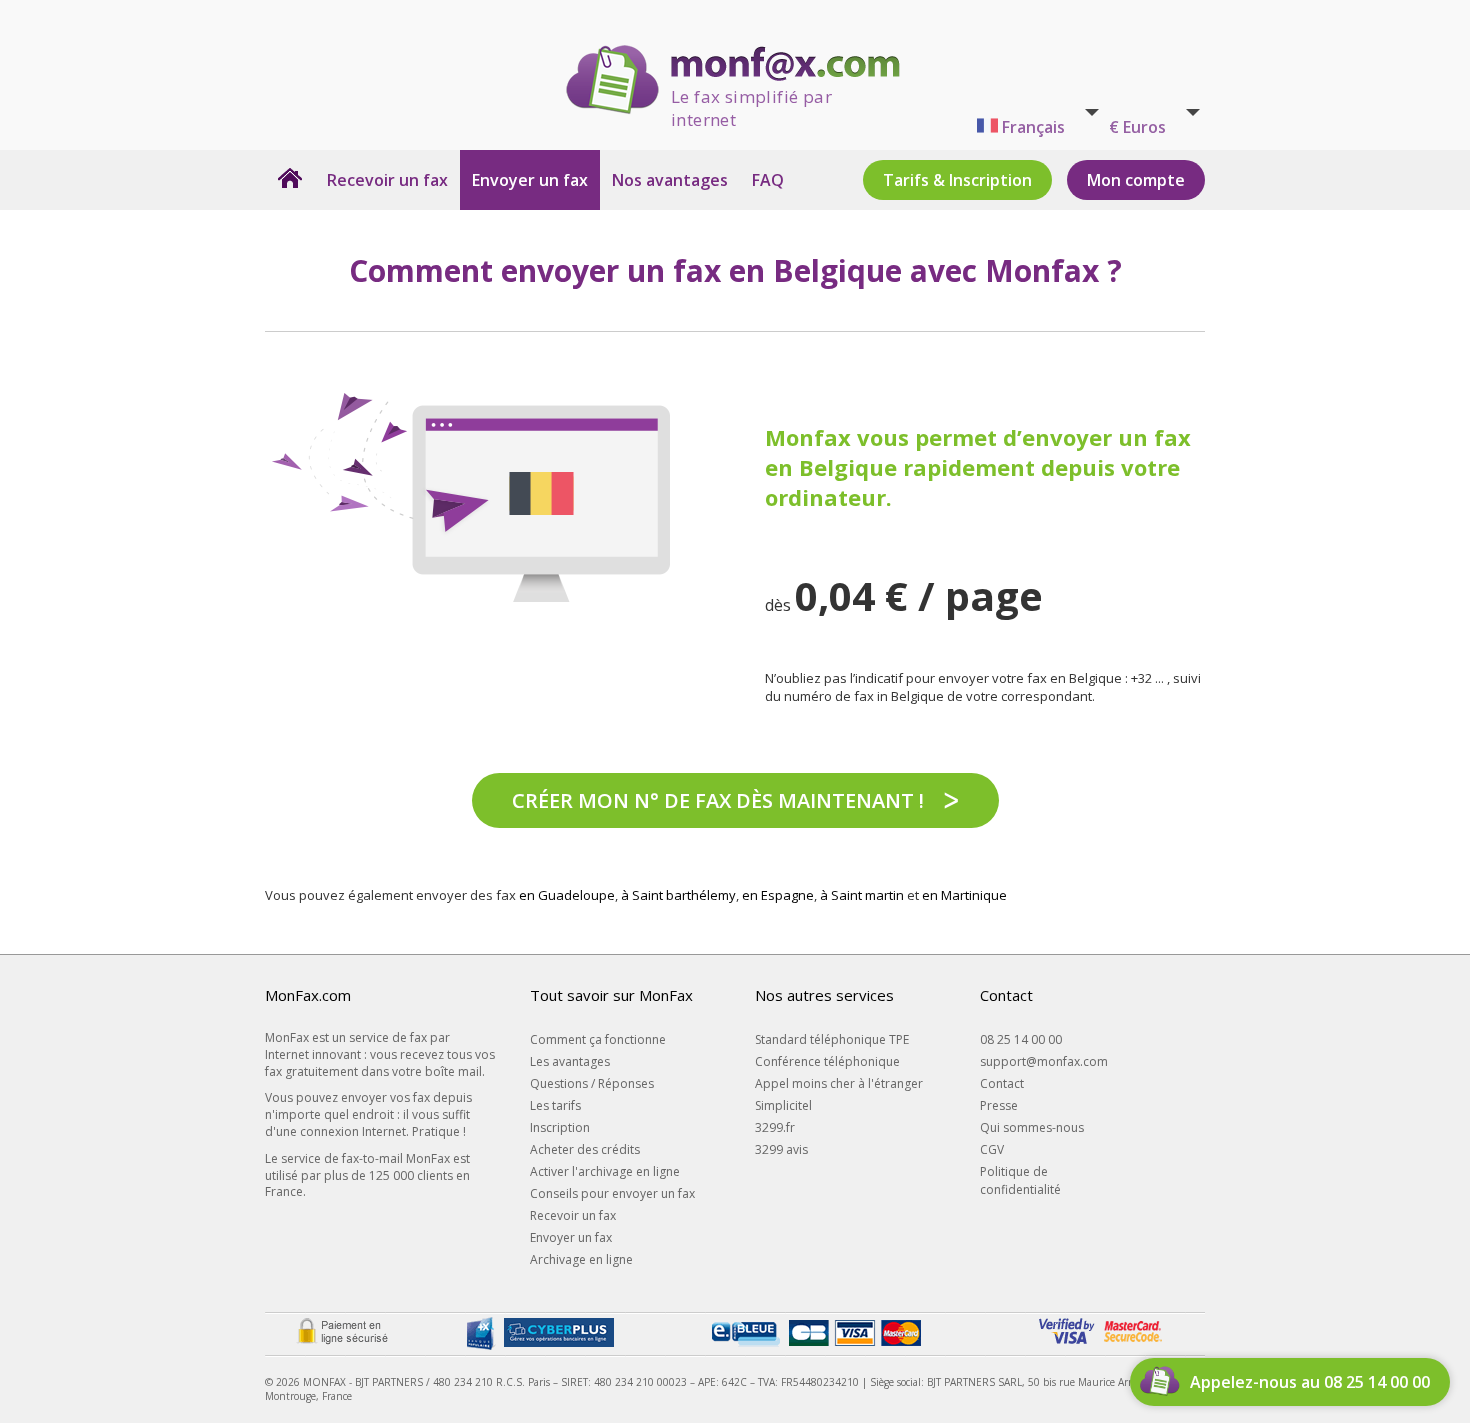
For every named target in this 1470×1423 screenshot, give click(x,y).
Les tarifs (555, 1105)
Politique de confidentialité (1020, 1180)
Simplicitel (783, 1105)
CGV (992, 1149)
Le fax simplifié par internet (751, 100)
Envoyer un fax (530, 180)
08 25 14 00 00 (1021, 1039)
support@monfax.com (1044, 1061)
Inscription (560, 1127)
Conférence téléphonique (827, 1061)
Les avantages (570, 1061)
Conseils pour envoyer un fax (612, 1193)
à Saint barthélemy (678, 895)
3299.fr (775, 1127)
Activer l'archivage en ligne (605, 1171)
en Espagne (778, 895)
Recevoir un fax (387, 180)
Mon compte (1136, 180)
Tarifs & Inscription (957, 180)
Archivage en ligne (581, 1259)
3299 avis (781, 1149)
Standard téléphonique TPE (832, 1039)
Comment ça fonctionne (598, 1039)
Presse (999, 1105)
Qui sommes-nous (1032, 1127)
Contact (1002, 1083)
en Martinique (964, 895)
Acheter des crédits (585, 1149)
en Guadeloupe (567, 895)
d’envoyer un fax (1097, 437)
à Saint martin (862, 895)
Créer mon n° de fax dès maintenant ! (718, 800)
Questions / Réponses (592, 1083)
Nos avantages (670, 180)
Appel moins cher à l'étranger (839, 1083)
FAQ (768, 180)
